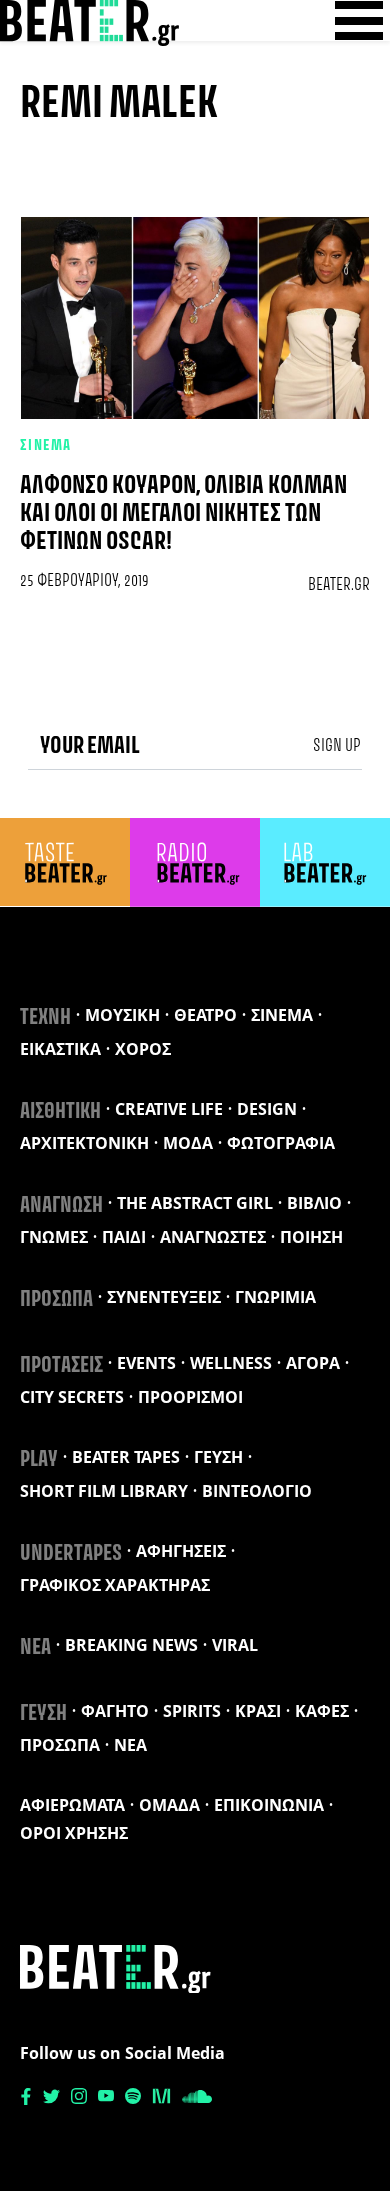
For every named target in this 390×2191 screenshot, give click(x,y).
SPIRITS (192, 1711)
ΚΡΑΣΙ (258, 1711)
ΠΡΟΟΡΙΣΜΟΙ (190, 1397)
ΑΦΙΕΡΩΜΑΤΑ (72, 1805)
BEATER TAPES (126, 1457)
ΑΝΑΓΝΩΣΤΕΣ (213, 1237)
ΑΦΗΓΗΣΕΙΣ (181, 1551)
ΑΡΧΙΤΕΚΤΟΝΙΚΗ (84, 1143)
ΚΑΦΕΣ (322, 1711)
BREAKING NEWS (131, 1645)
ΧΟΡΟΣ (143, 1049)
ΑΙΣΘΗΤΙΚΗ (60, 1112)
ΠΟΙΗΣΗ (311, 1237)
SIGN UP (337, 746)
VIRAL (235, 1645)
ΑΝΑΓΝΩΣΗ (61, 1206)
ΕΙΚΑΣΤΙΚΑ (60, 1049)
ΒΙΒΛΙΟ (314, 1203)
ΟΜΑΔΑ (169, 1805)
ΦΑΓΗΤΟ (115, 1711)
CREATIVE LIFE (169, 1109)
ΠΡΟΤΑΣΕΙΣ (61, 1366)
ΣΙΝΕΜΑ (46, 446)
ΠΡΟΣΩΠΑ (56, 1300)
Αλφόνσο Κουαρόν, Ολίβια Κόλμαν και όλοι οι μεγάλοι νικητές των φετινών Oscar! (183, 514)
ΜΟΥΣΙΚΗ (122, 1015)
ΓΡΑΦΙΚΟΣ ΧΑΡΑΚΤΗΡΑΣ (115, 1585)
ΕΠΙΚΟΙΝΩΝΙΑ (269, 1805)
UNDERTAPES (71, 1554)
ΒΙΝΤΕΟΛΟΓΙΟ (257, 1491)
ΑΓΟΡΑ (313, 1363)
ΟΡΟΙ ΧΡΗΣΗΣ (74, 1833)
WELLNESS (231, 1363)
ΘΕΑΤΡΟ (205, 1015)
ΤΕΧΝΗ (45, 1018)
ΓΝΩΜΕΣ (54, 1237)
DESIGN (267, 1109)
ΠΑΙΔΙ (124, 1237)
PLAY (39, 1460)
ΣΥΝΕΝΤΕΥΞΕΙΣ (164, 1297)
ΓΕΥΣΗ (218, 1457)
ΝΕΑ (35, 1648)
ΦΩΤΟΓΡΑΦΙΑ (281, 1143)
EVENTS (146, 1363)
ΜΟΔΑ (188, 1143)
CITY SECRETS (72, 1397)
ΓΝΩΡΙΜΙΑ (275, 1297)
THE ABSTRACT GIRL (195, 1203)
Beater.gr (339, 585)
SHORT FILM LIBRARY (104, 1491)
